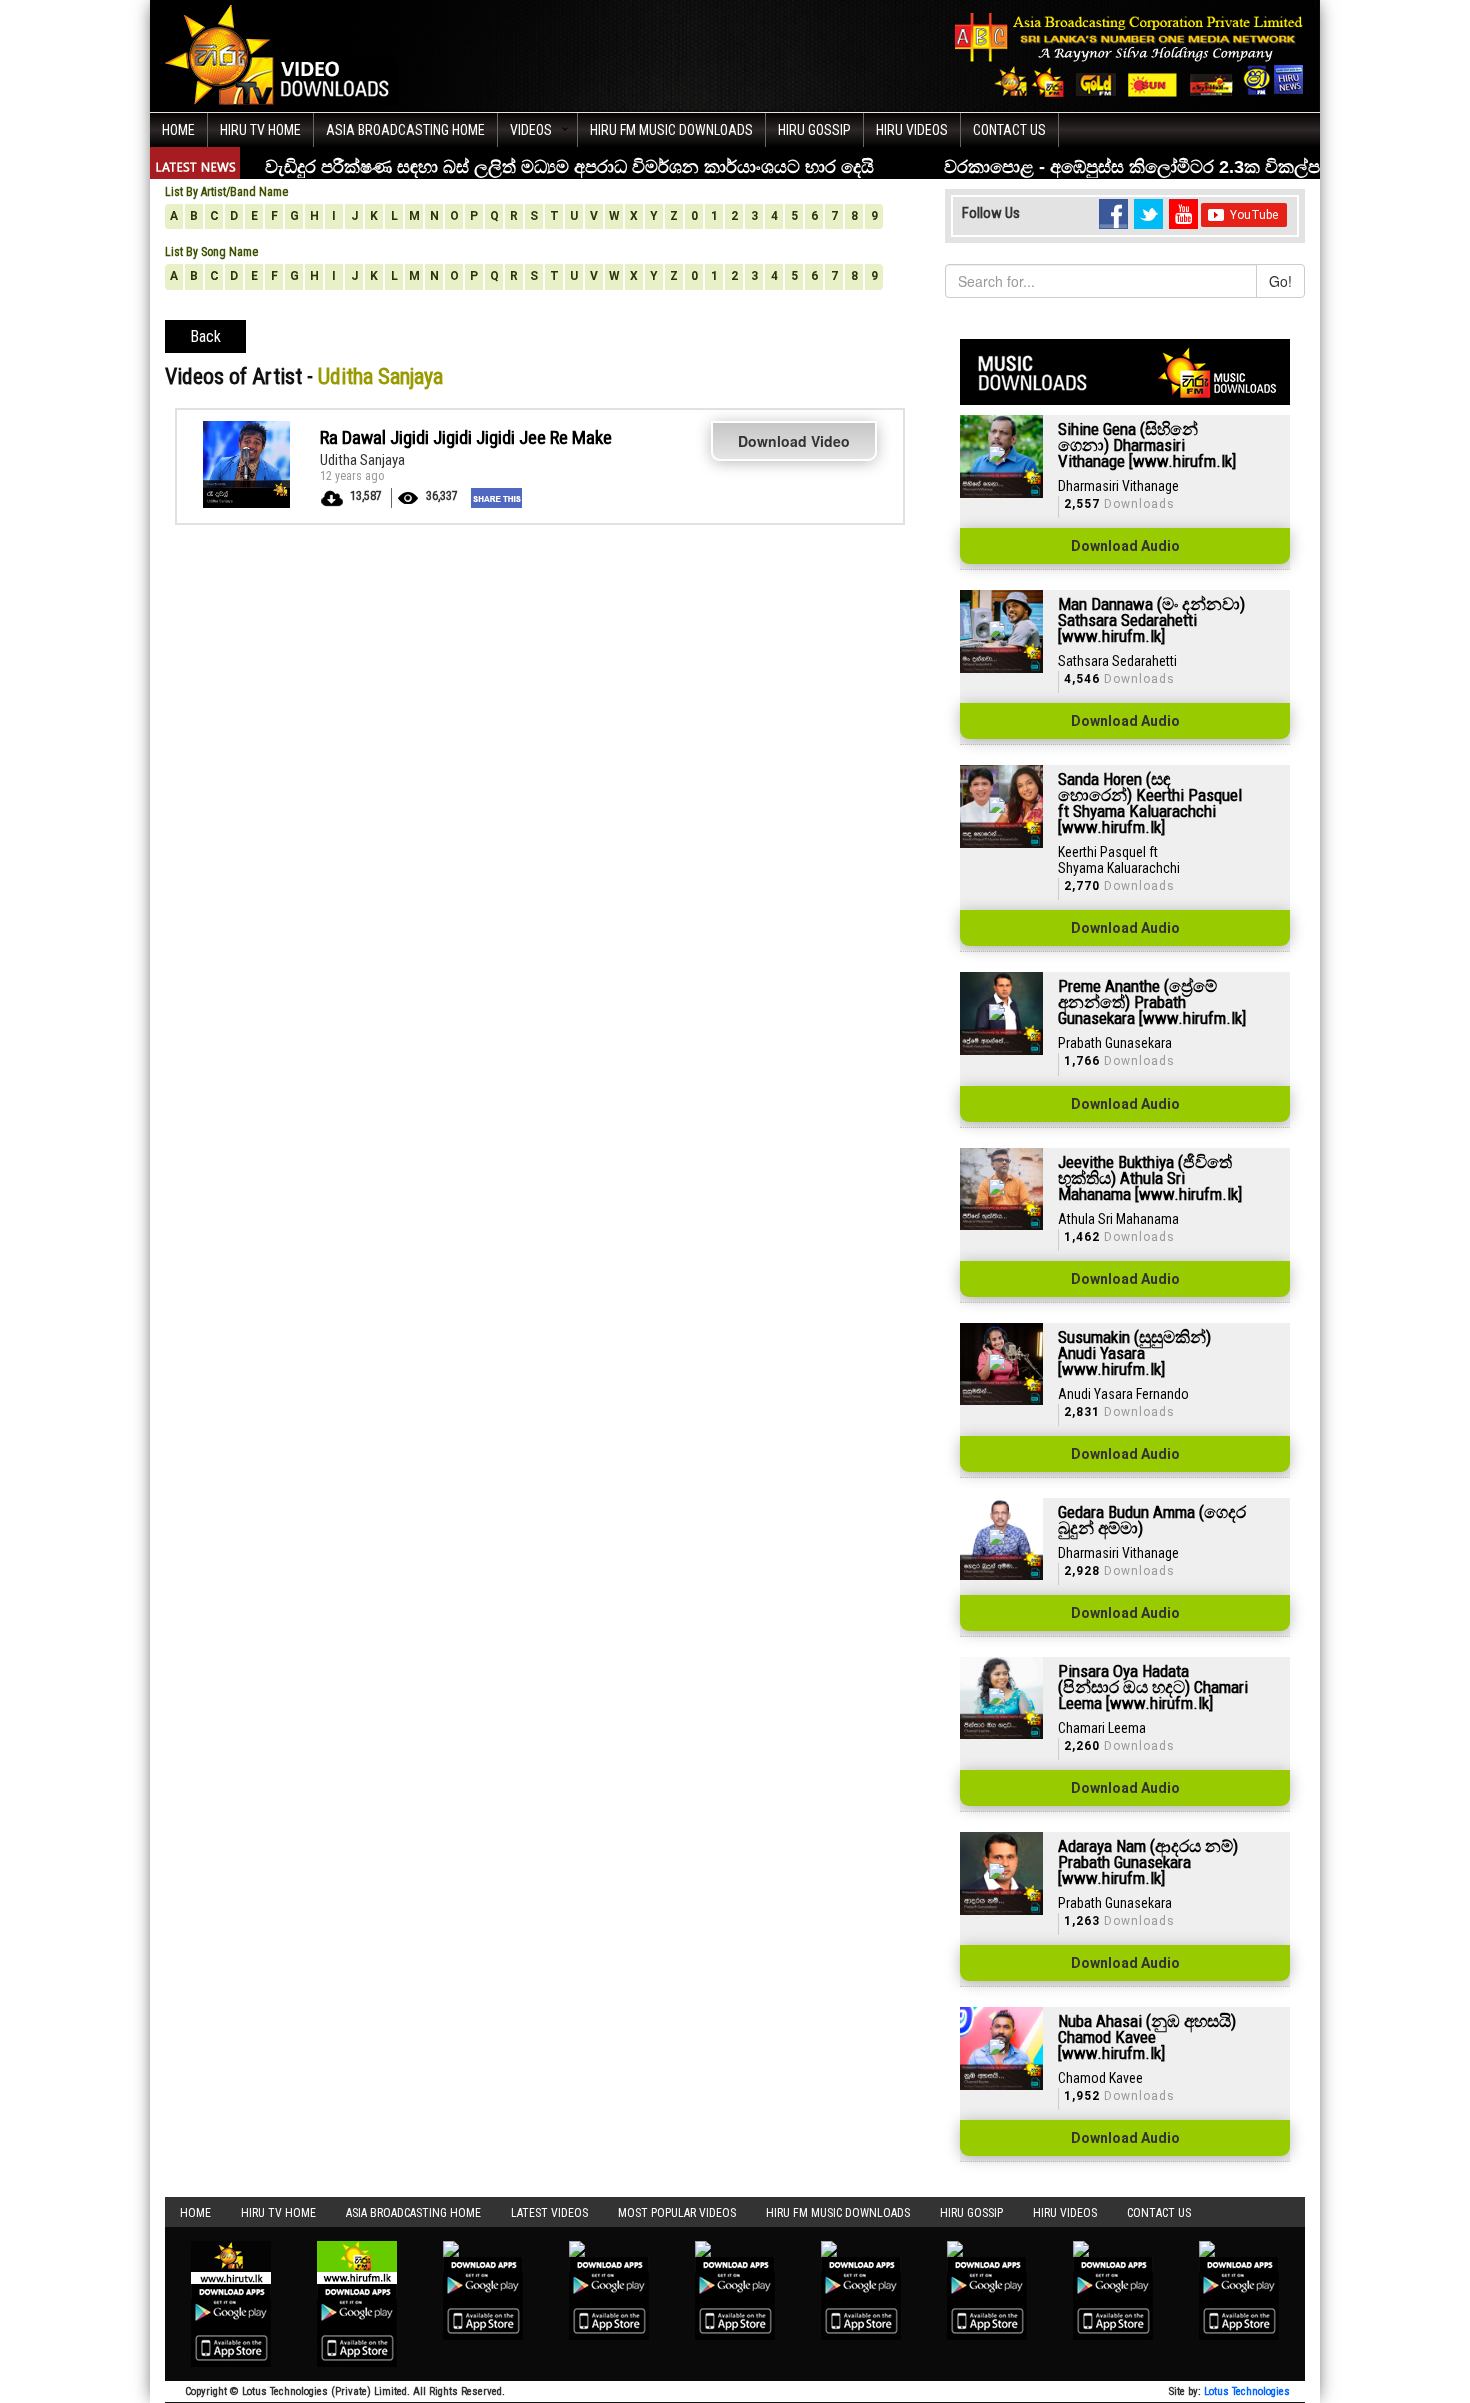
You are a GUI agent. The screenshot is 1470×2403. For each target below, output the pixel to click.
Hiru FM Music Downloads (671, 130)
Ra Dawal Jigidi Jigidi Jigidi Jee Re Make (466, 437)
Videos (531, 130)
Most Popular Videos (677, 2213)
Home (178, 130)
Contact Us (1009, 130)
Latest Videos (549, 2213)
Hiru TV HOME (260, 130)
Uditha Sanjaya (362, 460)
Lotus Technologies (1247, 2391)
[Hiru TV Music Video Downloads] (282, 54)
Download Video (794, 441)
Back (205, 336)
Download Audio (1125, 546)
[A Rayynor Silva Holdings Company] (1129, 54)
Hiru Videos (912, 130)
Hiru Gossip (814, 130)
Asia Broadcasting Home (405, 130)
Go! (1280, 281)
